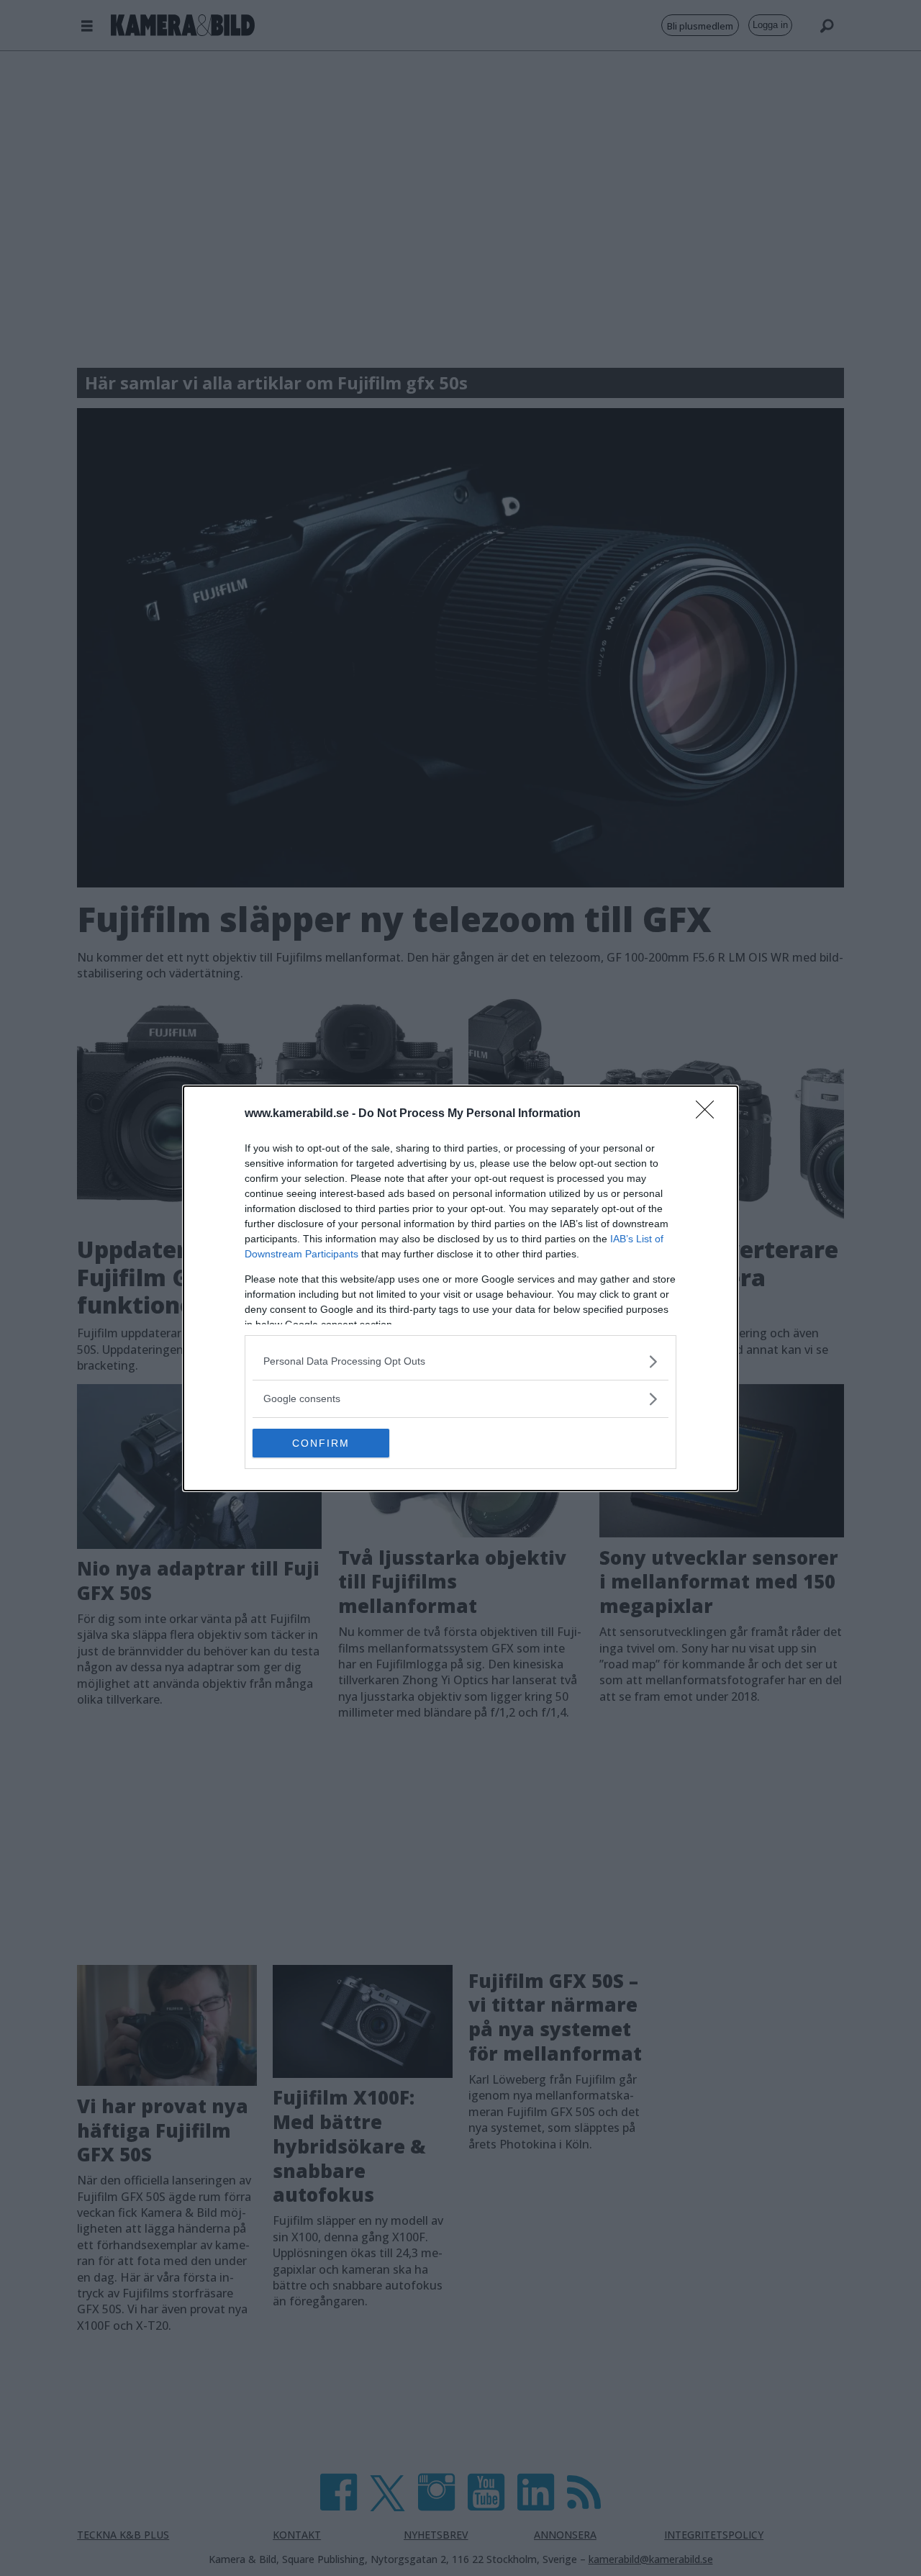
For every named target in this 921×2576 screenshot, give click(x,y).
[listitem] (460, 1361)
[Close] (709, 1114)
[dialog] (460, 1288)
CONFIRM (321, 1443)
